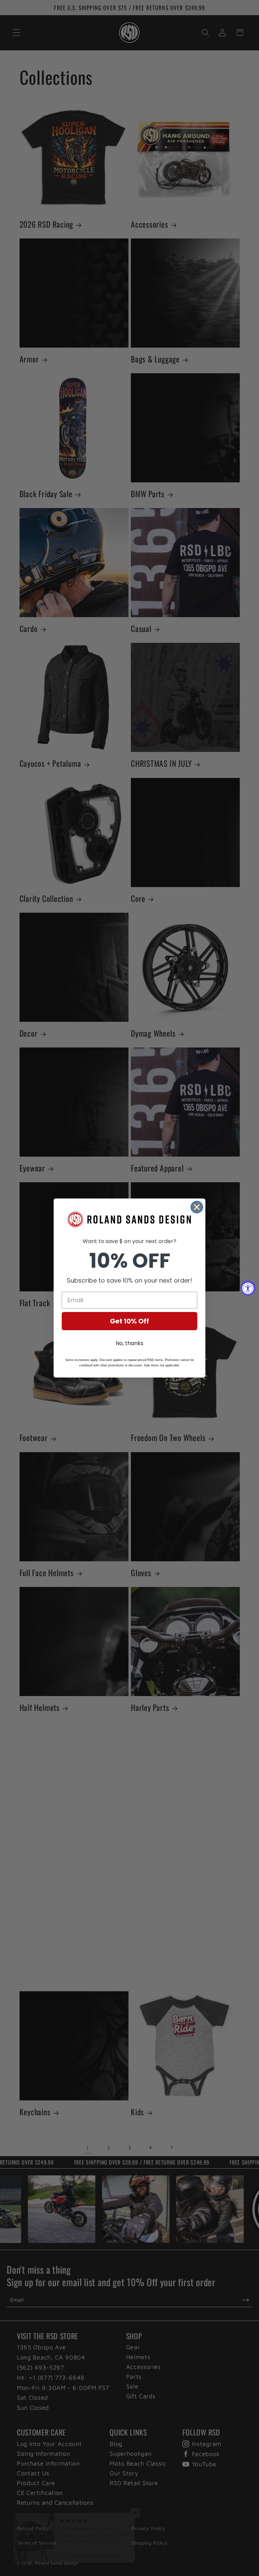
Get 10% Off (129, 1321)
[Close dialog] (197, 1207)
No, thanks (129, 1343)
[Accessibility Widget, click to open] (248, 1288)
